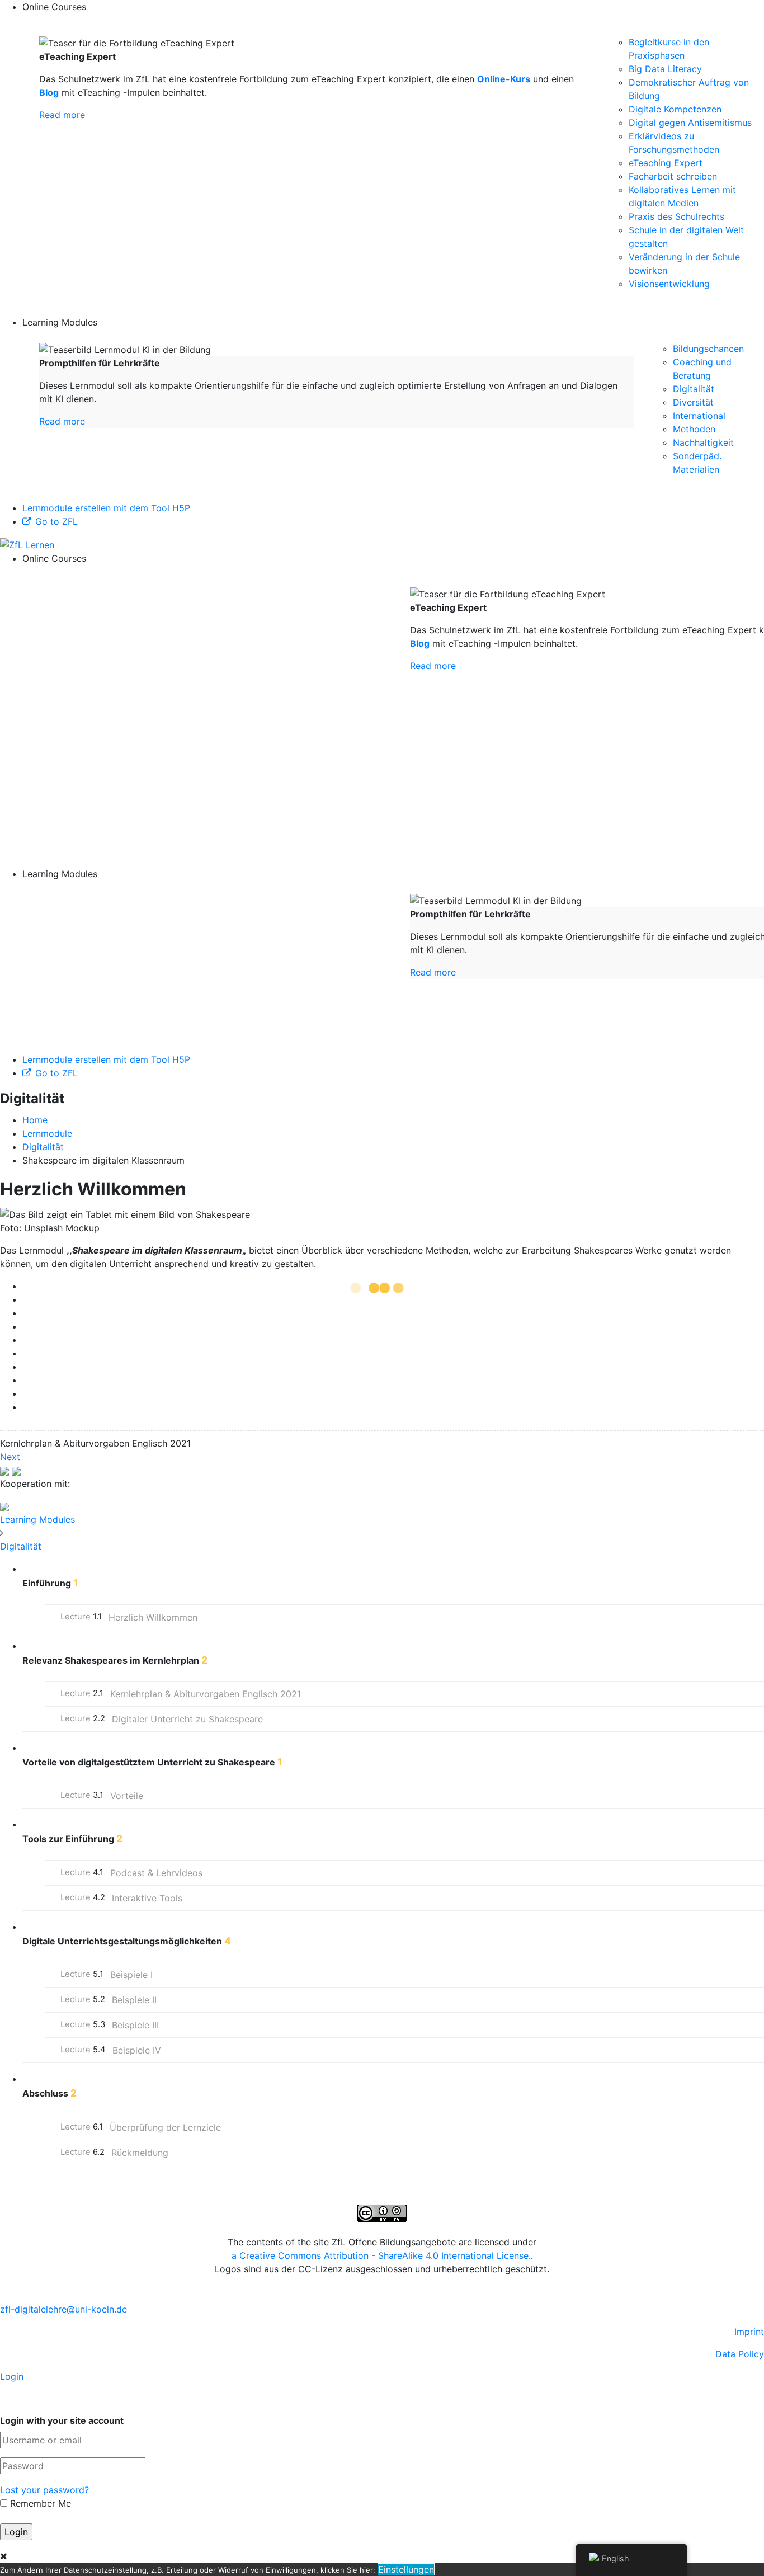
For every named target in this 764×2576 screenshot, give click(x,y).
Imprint (749, 2332)
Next (10, 1457)
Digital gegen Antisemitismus (690, 123)
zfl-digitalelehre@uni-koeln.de (63, 2309)
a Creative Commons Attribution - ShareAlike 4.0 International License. (381, 2255)
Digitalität (694, 389)
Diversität (693, 402)
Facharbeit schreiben (673, 176)
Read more (62, 115)
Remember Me (39, 2503)
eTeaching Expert (666, 163)
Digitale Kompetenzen (675, 109)
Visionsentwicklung (669, 284)
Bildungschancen (708, 349)
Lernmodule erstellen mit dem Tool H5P (106, 508)
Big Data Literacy (665, 69)
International (699, 416)
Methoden (694, 429)
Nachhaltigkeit (703, 442)
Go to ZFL (56, 521)
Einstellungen (406, 2569)
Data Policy (740, 2354)
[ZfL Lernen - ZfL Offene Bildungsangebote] (27, 544)
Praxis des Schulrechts (676, 216)
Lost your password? (44, 2490)
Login (12, 2376)
